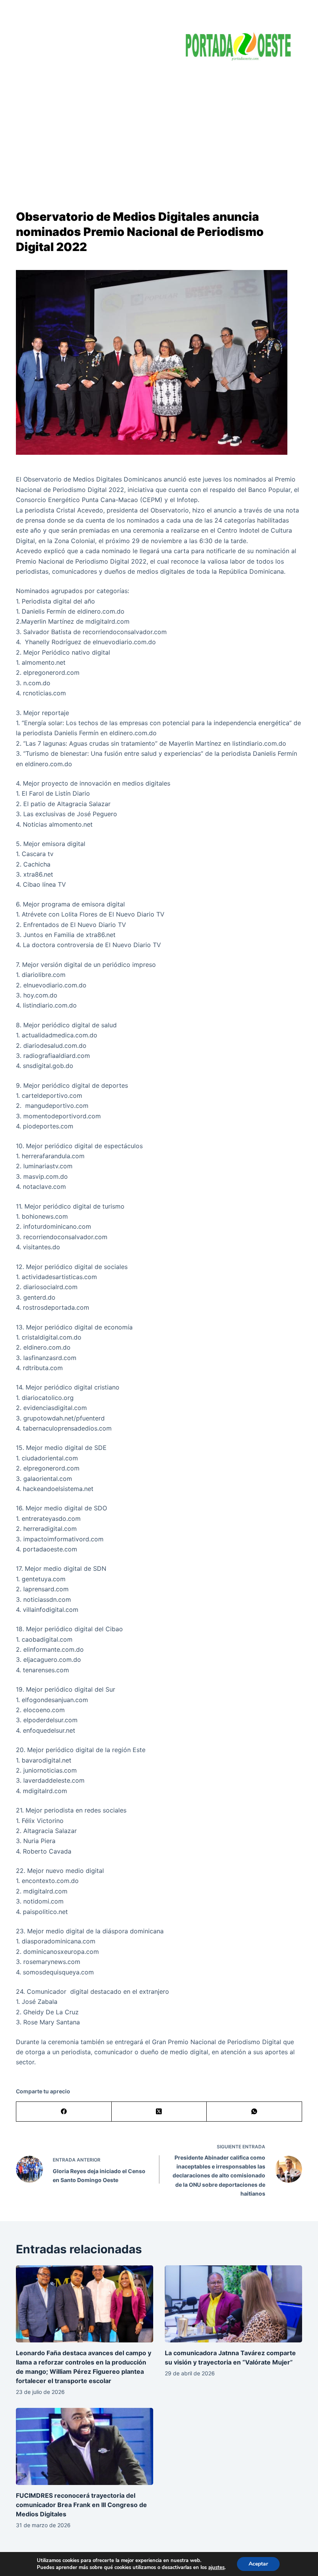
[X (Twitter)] (159, 2112)
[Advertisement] (159, 128)
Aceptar (258, 2564)
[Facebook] (64, 2112)
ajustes (216, 2567)
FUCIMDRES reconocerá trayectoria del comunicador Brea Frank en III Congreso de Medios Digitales (81, 2505)
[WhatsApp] (254, 2112)
